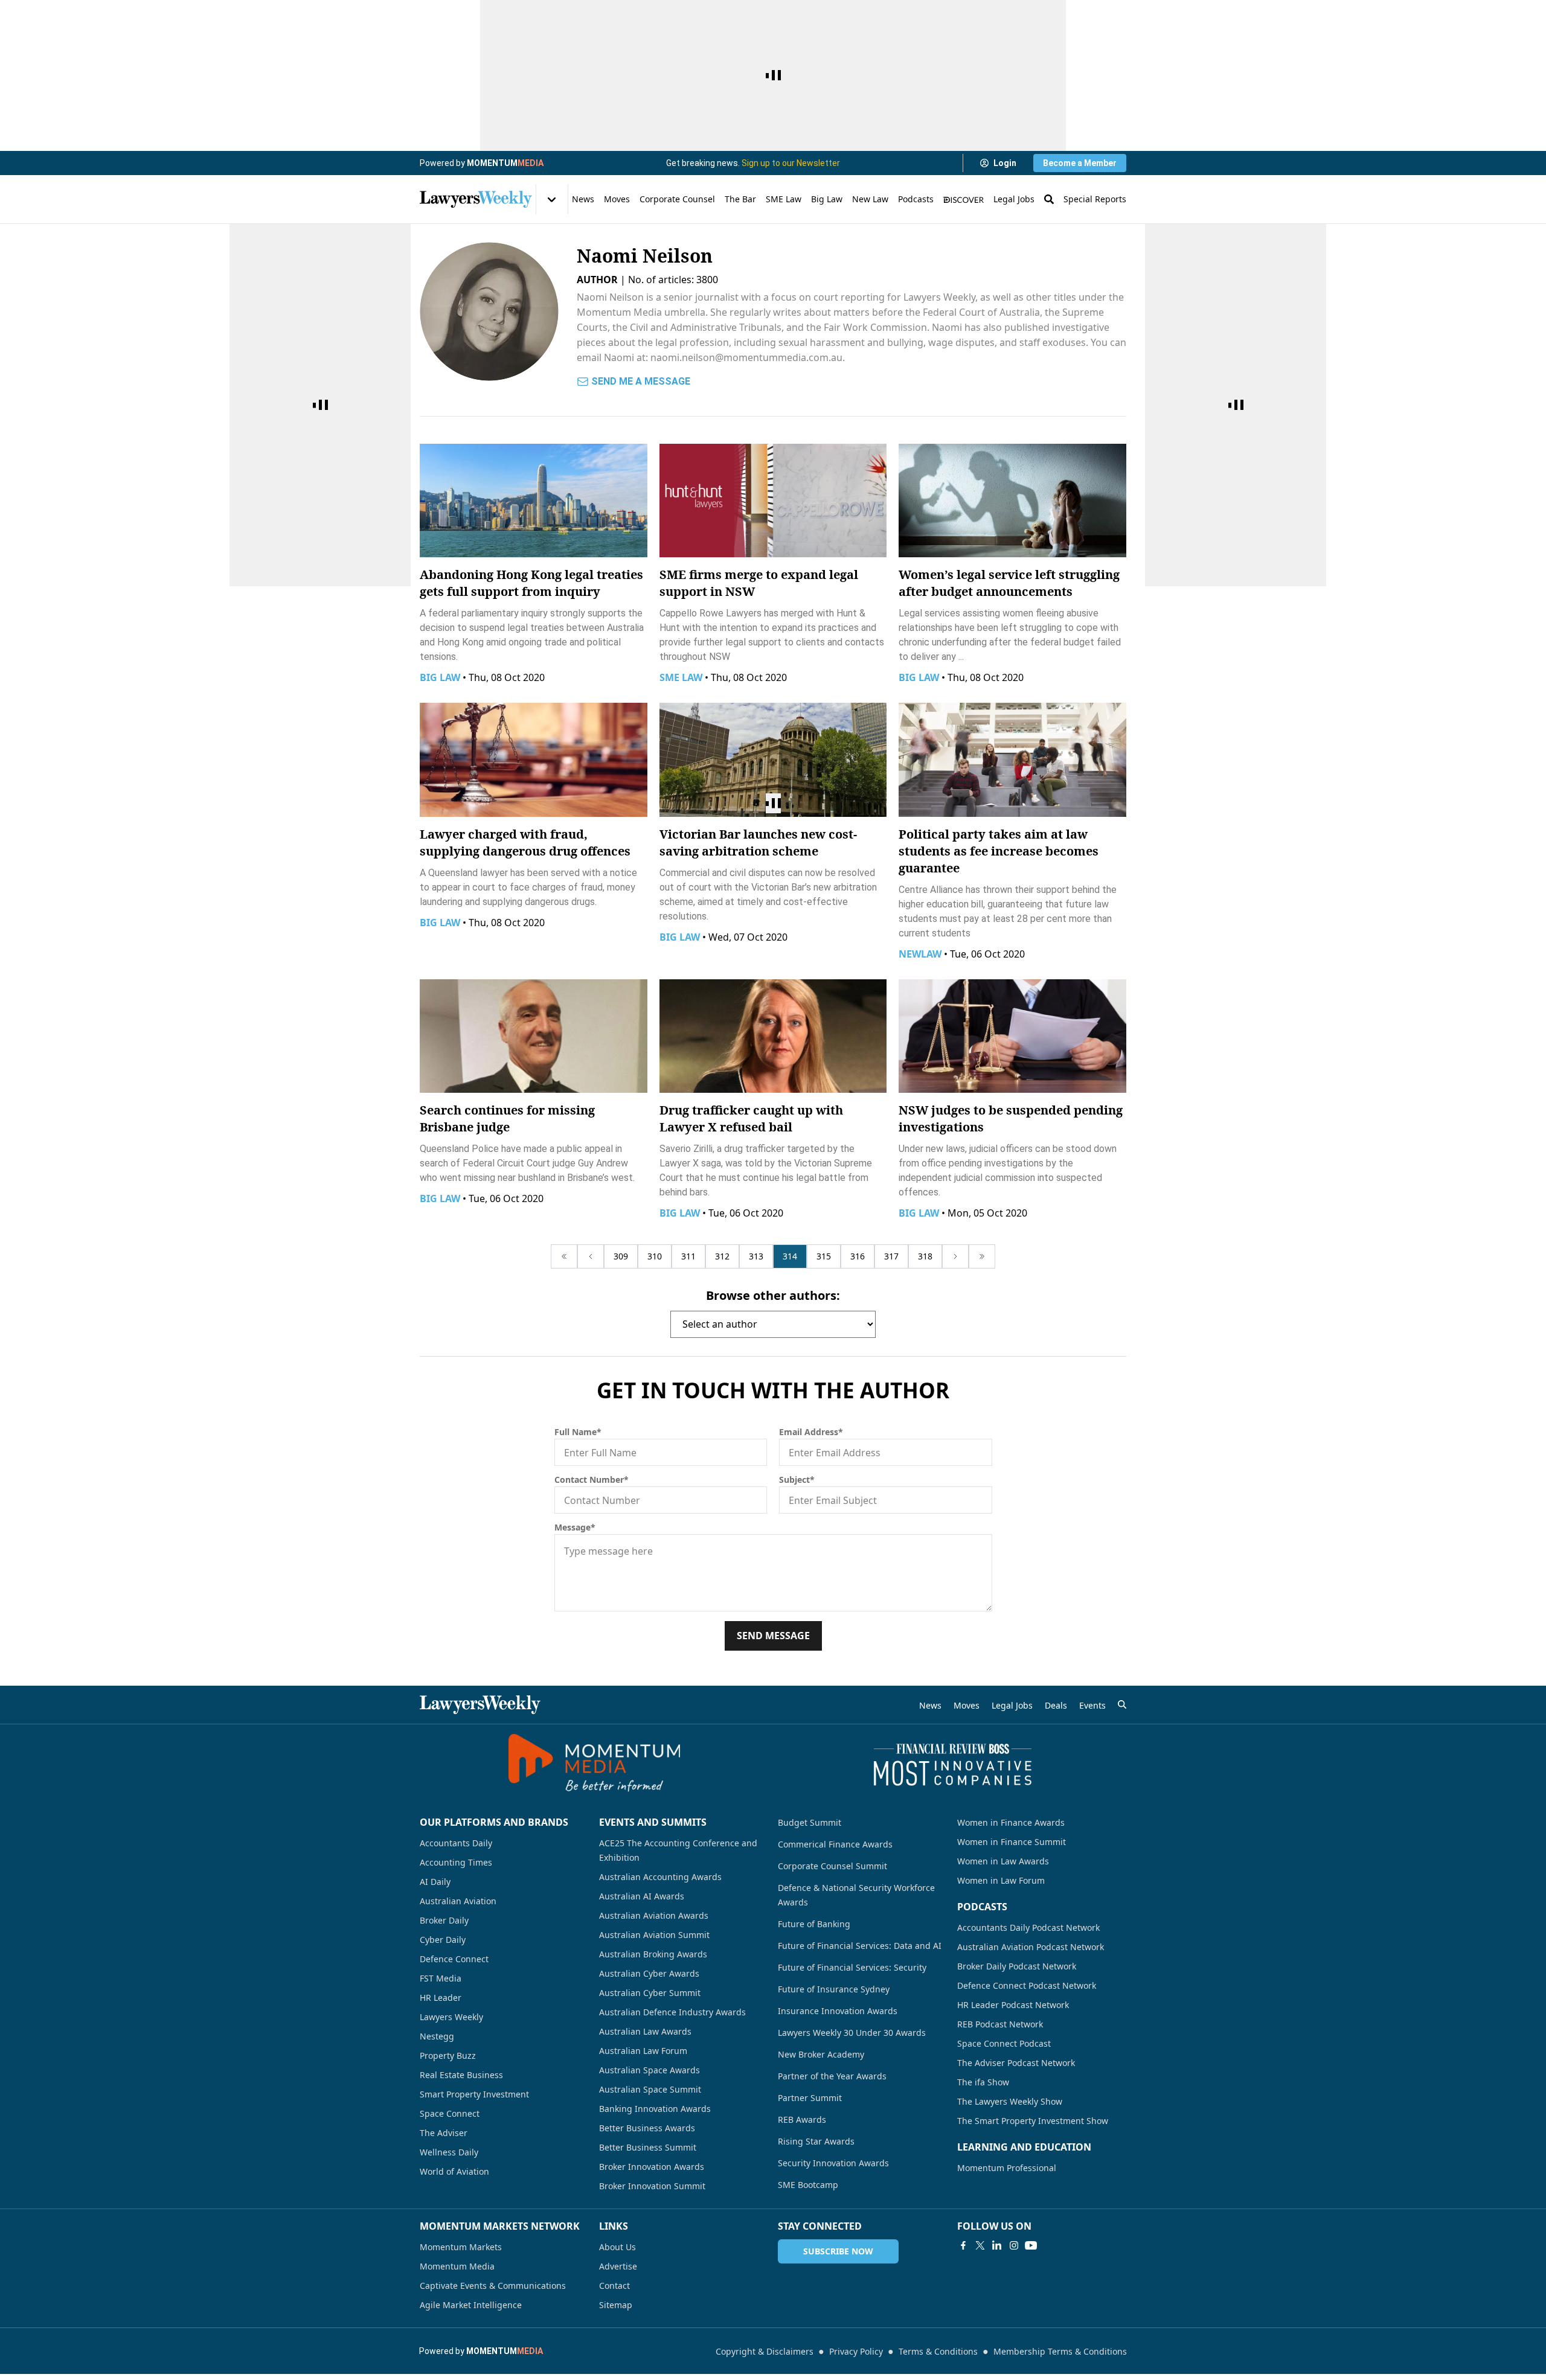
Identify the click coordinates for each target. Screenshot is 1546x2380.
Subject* (797, 1480)
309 (621, 1256)
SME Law (784, 199)
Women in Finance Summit (1012, 1842)
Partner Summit (810, 2098)
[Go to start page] (564, 1256)
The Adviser (444, 2133)
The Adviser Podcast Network (1016, 2063)
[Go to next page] (955, 1256)
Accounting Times (456, 1862)
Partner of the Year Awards (832, 2076)
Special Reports (1095, 199)
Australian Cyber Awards (649, 1973)
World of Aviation (454, 2171)
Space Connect (450, 2113)
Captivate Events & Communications (493, 2286)
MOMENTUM (505, 163)
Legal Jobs (1014, 199)
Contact (614, 2286)
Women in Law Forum (1001, 1880)
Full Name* (578, 1432)
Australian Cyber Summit (650, 1993)
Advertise (618, 2266)
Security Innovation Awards (833, 2163)
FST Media (441, 1978)
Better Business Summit (648, 2147)
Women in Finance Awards (1011, 1822)
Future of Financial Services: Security (852, 1967)
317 (891, 1256)
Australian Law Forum (643, 2051)
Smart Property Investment (474, 2094)
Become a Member (1080, 163)
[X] (980, 2245)
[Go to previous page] (591, 1256)
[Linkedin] (997, 2245)
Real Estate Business (461, 2075)
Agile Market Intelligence (471, 2305)
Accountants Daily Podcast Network (1028, 1927)
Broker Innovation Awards (652, 2167)
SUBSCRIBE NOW (838, 2251)
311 (688, 1256)
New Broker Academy (821, 2054)
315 (824, 1256)
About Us (617, 2247)
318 (925, 1256)
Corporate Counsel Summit (832, 1866)
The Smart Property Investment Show (1033, 2121)
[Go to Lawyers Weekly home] (476, 199)
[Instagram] (1014, 2245)
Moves (617, 199)
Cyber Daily (443, 1940)
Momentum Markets (461, 2247)
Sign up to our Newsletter (791, 163)
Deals (1056, 1705)
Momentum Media (457, 2266)
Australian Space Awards (650, 2070)
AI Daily (435, 1882)
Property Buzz (448, 2055)
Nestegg (437, 2036)
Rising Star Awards (816, 2141)
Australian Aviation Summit (654, 1935)
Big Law (827, 199)
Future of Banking (814, 1924)
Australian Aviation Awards (654, 1915)
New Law (870, 199)
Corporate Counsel (677, 199)
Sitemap (616, 2305)
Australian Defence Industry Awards (672, 2012)
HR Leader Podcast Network (1013, 2005)
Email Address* (811, 1432)
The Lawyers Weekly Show (1010, 2101)
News (583, 199)
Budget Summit (810, 1822)
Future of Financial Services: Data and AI (860, 1946)
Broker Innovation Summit (652, 2186)
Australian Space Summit (650, 2089)
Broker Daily (444, 1920)
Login (1005, 163)
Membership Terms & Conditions (1060, 2351)
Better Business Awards (647, 2128)
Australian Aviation (458, 1901)
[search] (1122, 1704)
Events (1092, 1705)
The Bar (740, 199)
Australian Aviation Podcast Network (1031, 1947)
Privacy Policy (856, 2351)
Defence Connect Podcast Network (1027, 1985)
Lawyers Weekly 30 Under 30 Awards (852, 2033)
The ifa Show (983, 2082)
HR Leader (441, 1998)
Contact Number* (592, 1480)
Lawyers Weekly (451, 2017)
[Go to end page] (982, 1256)
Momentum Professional (1007, 2168)
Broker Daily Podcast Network (1017, 1966)
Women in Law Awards (1003, 1861)
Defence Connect (454, 1959)
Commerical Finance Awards (835, 1844)
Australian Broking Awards (653, 1954)
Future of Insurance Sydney (834, 1989)
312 (722, 1256)
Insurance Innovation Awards (838, 2011)
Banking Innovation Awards (655, 2109)
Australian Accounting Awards (660, 1877)
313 (756, 1256)
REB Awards (802, 2119)
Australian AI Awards (642, 1896)
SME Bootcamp (808, 2185)
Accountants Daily (456, 1843)
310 (655, 1256)
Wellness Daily (449, 2152)
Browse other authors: (773, 1295)
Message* (575, 1527)
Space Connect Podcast (1004, 2043)
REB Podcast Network (1000, 2024)
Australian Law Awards (645, 2031)
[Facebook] (963, 2245)
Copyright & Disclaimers (765, 2351)
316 (858, 1256)
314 (790, 1256)
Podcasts (916, 199)
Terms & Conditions (938, 2351)
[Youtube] (1031, 2245)
